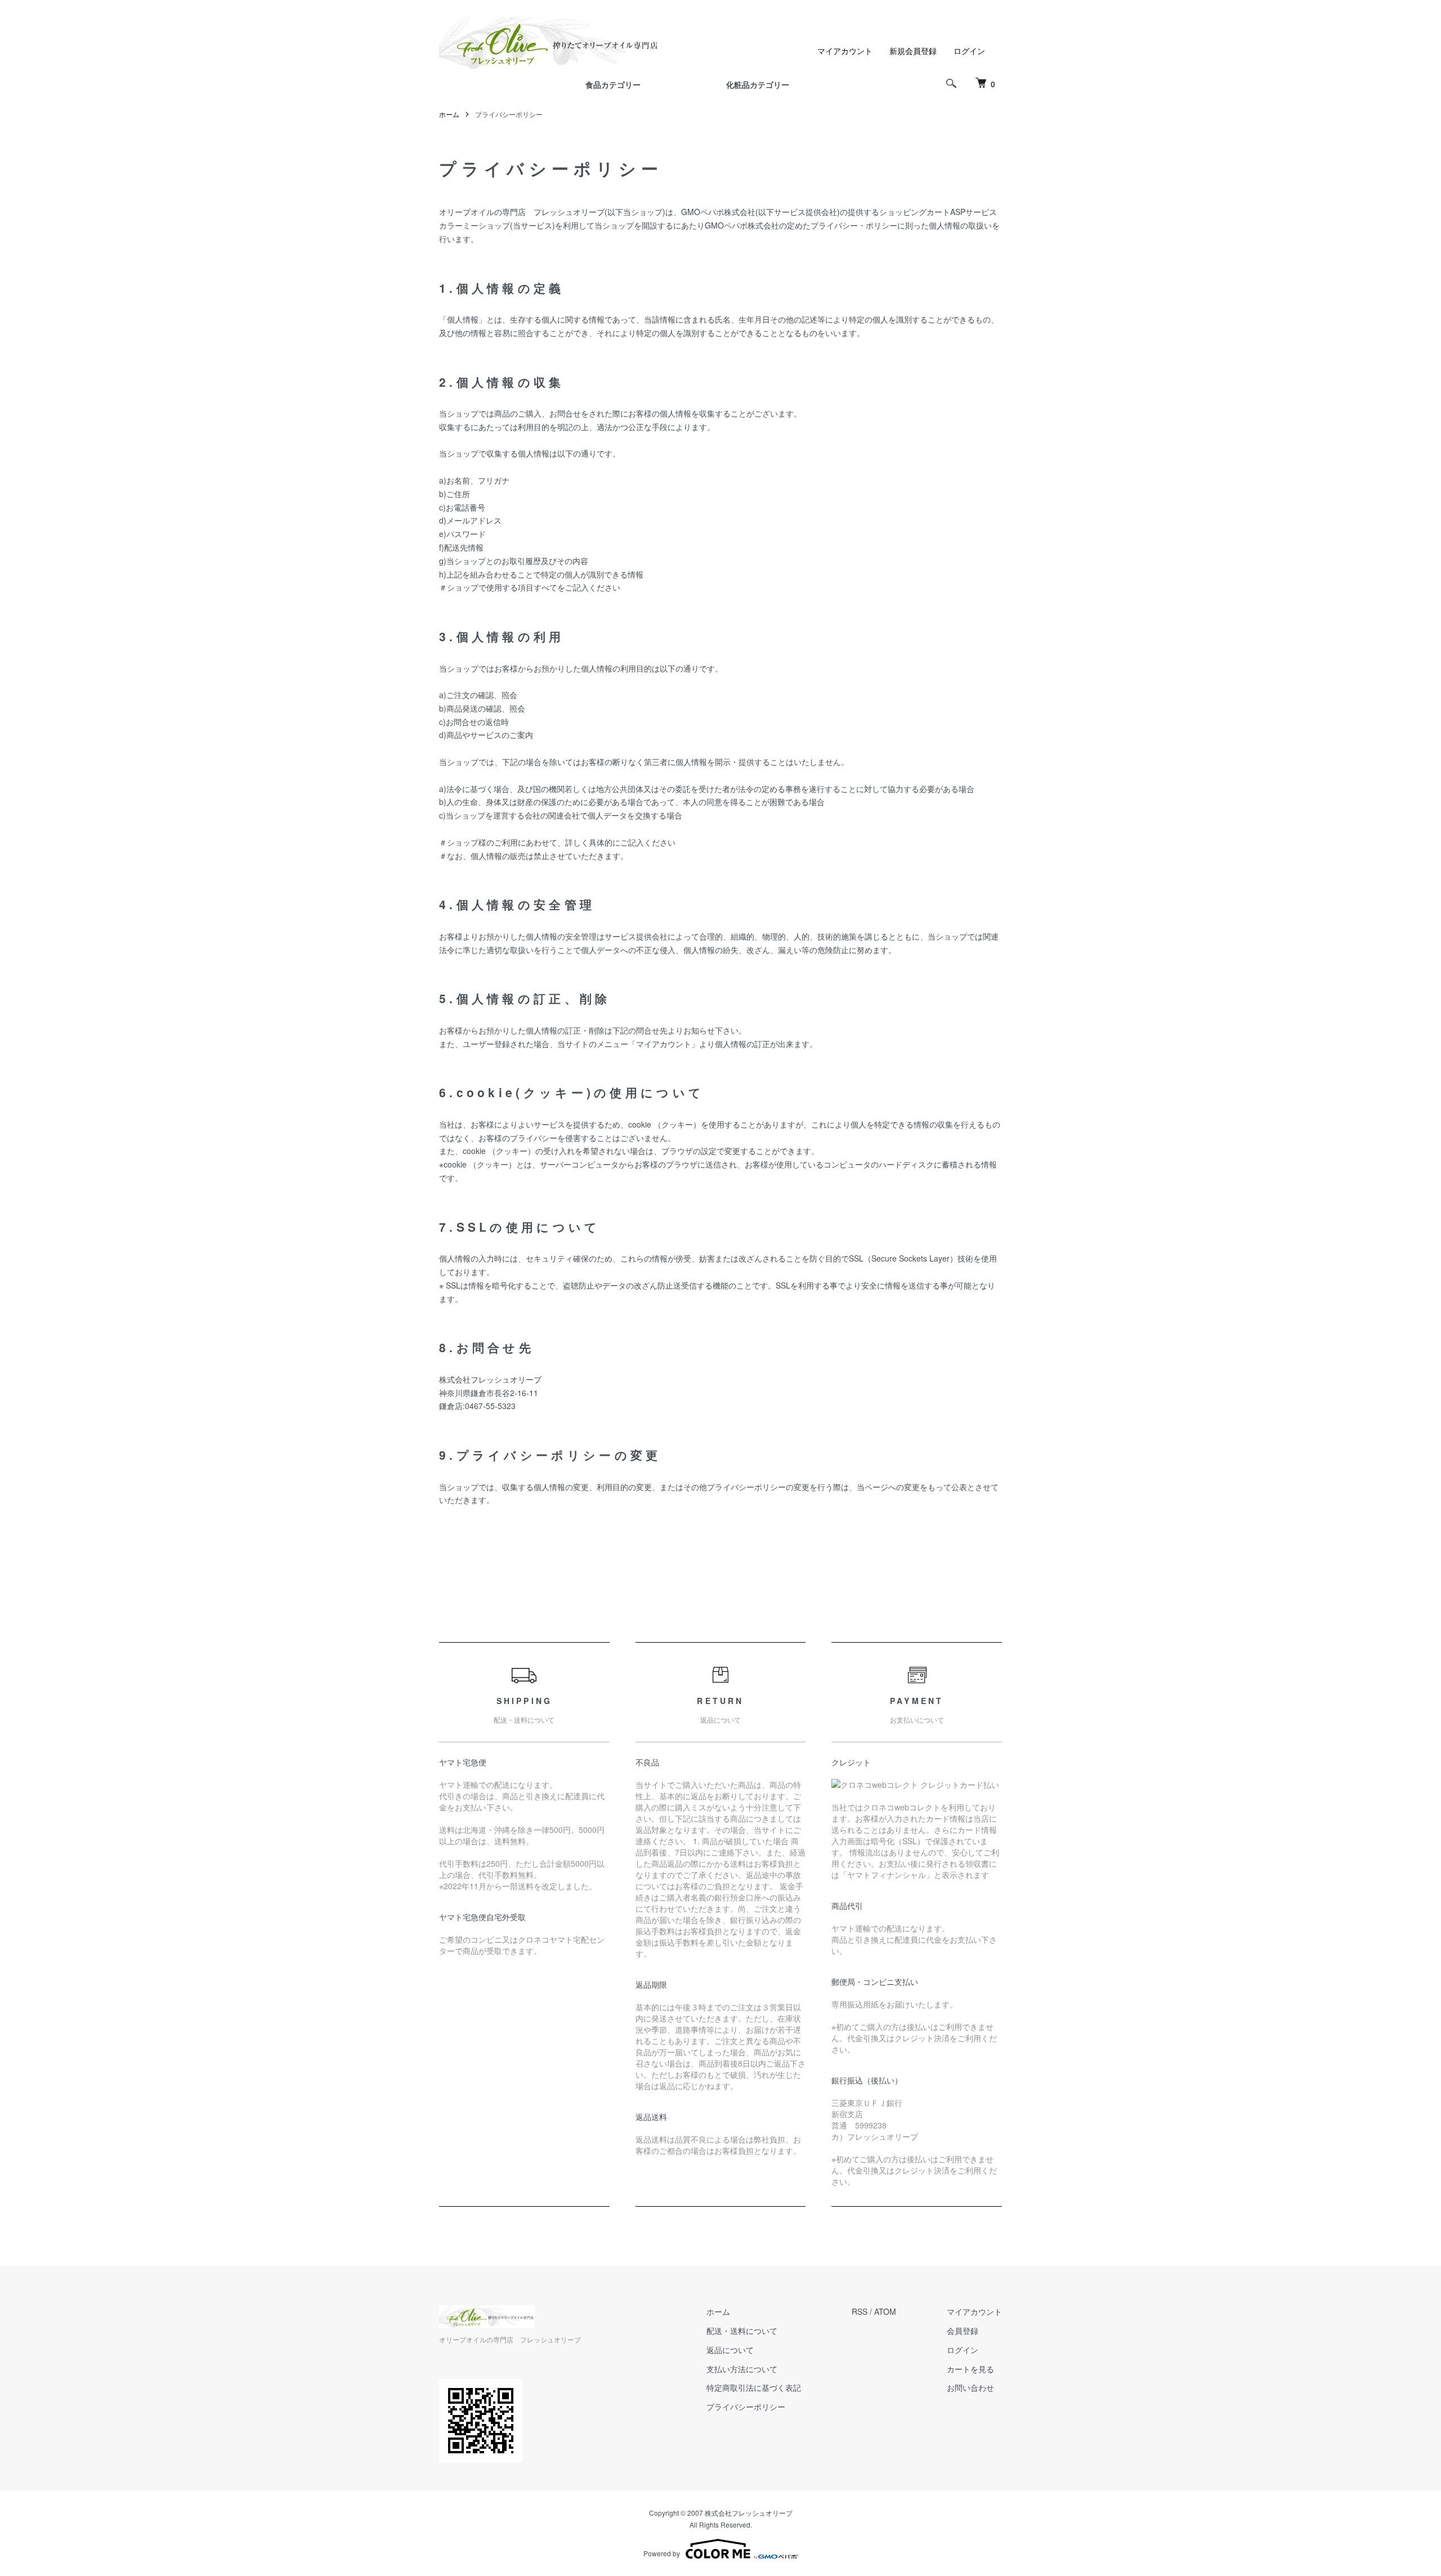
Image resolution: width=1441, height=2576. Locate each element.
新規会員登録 (913, 51)
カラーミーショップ (475, 225)
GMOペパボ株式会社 (718, 212)
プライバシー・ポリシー (854, 225)
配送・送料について (742, 2331)
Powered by (662, 2553)
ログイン (969, 51)
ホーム (449, 114)
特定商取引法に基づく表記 (754, 2387)
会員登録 (963, 2331)
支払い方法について (742, 2369)
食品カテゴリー (613, 84)
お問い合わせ (970, 2387)
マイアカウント (845, 51)
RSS (860, 2311)
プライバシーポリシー (746, 2407)
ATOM (885, 2311)
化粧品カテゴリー (758, 84)
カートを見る (970, 2369)
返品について (730, 2350)
